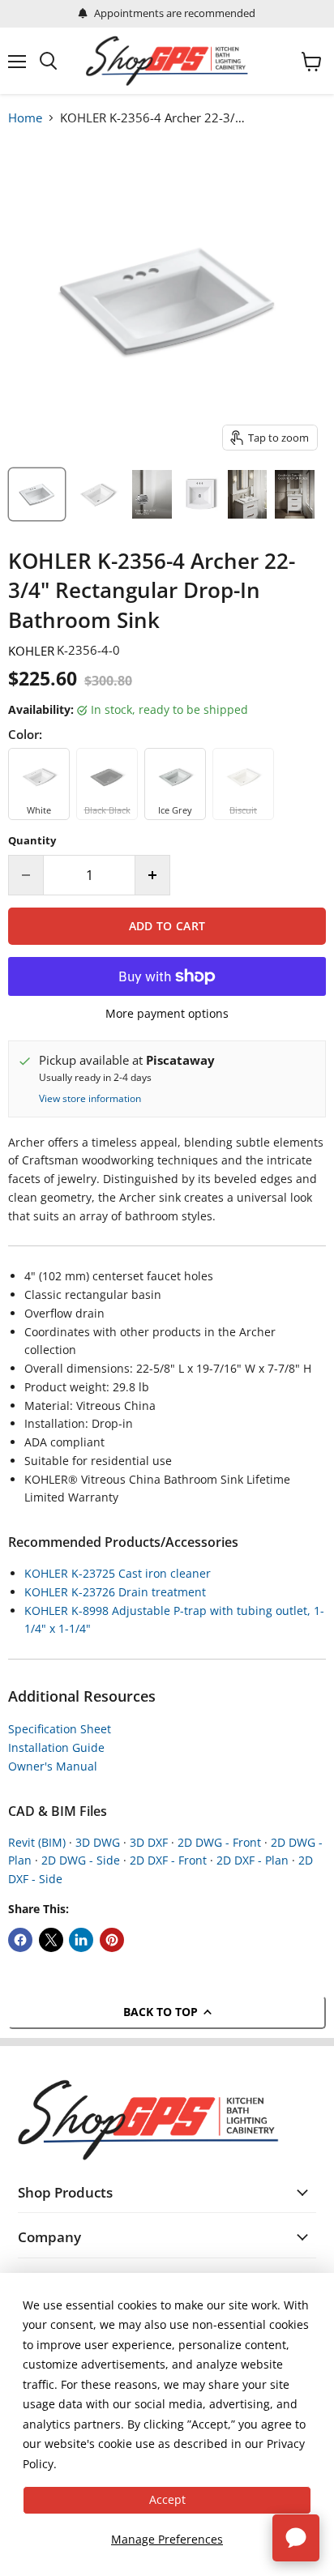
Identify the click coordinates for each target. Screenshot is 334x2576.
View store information (90, 1099)
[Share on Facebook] (20, 1940)
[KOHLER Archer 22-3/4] (37, 494)
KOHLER (31, 651)
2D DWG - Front (219, 1842)
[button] (206, 2472)
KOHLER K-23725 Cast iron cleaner (118, 1573)
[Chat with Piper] (296, 2538)
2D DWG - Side (81, 1860)
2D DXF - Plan (253, 1860)
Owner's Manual (53, 1766)
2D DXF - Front (168, 1860)
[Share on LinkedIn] (81, 1940)
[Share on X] (51, 1940)
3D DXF (149, 1842)
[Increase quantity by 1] (153, 875)
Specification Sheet (60, 1729)
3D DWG (98, 1842)
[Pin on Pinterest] (112, 1940)
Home (25, 117)
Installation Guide (56, 1747)
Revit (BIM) (37, 1842)
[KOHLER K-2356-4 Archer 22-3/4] (98, 494)
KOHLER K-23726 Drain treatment (115, 1592)
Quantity (32, 841)
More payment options (167, 1014)
